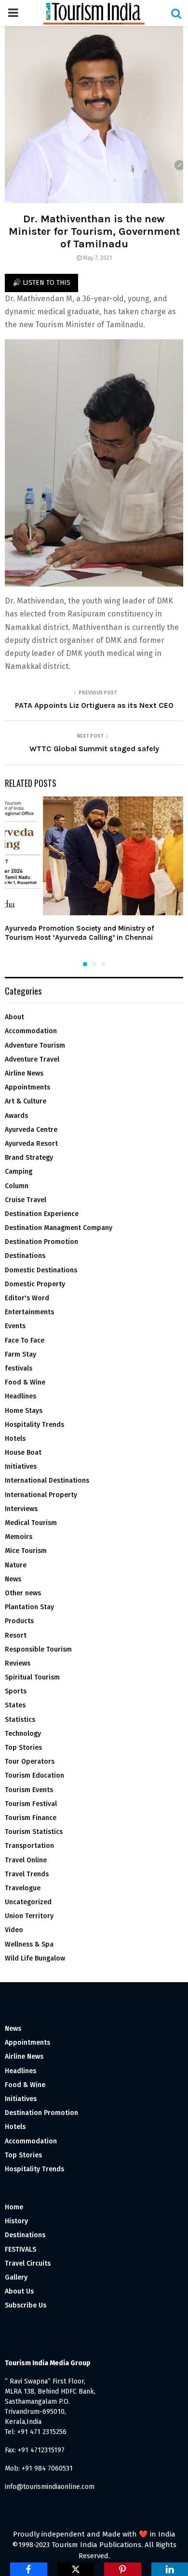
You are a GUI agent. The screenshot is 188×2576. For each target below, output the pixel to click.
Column (17, 1186)
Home (14, 2207)
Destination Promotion (41, 1242)
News (13, 1579)
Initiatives (21, 1467)
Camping (19, 1172)
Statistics (20, 1720)
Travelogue (23, 1888)
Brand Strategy (29, 1158)
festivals (19, 1368)
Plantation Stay (29, 1607)
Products (19, 1621)
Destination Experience (42, 1214)
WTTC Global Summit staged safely (94, 749)
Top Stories (23, 1748)
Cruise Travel (26, 1200)
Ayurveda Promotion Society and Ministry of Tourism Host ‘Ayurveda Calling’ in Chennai (80, 933)
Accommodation (31, 1031)
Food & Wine (25, 1382)
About (14, 1017)
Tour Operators (30, 1762)
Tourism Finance (31, 1818)
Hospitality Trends (34, 1425)
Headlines (20, 1396)
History (16, 2221)
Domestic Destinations (41, 1270)
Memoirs (19, 1537)
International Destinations (47, 1480)
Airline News (24, 1073)
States (15, 1705)
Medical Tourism (31, 1523)
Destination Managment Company (59, 1228)
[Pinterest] (123, 2569)
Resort (16, 1635)
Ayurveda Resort (31, 1144)
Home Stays (24, 1411)
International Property (41, 1495)
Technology (23, 1734)
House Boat (23, 1453)
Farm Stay (20, 1354)
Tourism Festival (31, 1804)
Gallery (16, 2277)
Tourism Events (29, 1790)
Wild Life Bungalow (35, 1958)
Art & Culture (26, 1101)
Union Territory (29, 1916)
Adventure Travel (32, 1059)
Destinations (25, 1256)
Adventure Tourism (35, 1045)
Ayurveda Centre (31, 1130)
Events (15, 1326)
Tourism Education (34, 1775)
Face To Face (25, 1340)
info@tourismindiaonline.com (50, 2487)
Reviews (18, 1663)
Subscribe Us (26, 2305)
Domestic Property (35, 1284)
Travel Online (26, 1860)
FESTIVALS (20, 2249)
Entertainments (29, 1312)
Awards (16, 1116)
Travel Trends (27, 1874)
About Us (19, 2291)
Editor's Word (27, 1298)
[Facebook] (29, 2569)
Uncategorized (28, 1902)
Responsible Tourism (38, 1649)
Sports (16, 1691)
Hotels (15, 1439)
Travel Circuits (28, 2263)
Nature (16, 1565)
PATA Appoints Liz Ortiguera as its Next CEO (94, 705)
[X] (76, 2569)
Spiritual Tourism (32, 1677)
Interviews (21, 1509)
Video (14, 1930)
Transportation (29, 1846)
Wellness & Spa (29, 1944)
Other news (23, 1593)
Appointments (27, 1087)
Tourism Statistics (34, 1832)
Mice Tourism (26, 1551)
